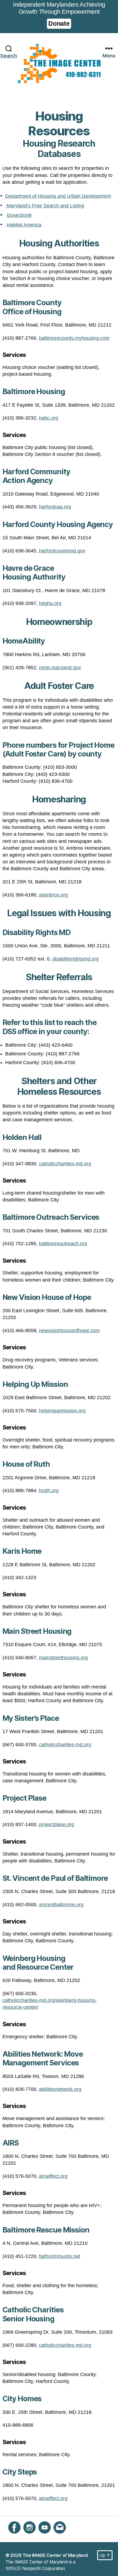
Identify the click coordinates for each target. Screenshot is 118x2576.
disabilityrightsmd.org (76, 959)
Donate (59, 24)
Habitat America (24, 225)
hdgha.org (50, 603)
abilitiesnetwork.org (60, 2089)
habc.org (49, 418)
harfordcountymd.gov (62, 551)
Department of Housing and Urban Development (58, 196)
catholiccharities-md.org (65, 1164)
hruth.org (49, 1491)
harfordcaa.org (55, 507)
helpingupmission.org (62, 1411)
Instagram (33, 2537)
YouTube (47, 2537)
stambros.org (53, 895)
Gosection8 (19, 215)
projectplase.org (57, 1824)
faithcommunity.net (60, 2256)
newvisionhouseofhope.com (69, 1331)
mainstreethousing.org (63, 1658)
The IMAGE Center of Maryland (55, 2555)
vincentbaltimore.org (61, 1905)
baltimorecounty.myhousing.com (74, 338)
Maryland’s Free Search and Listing (45, 206)
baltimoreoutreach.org (63, 1244)
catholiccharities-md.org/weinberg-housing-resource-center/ (50, 2004)
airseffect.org (53, 2176)
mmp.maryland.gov (60, 668)
